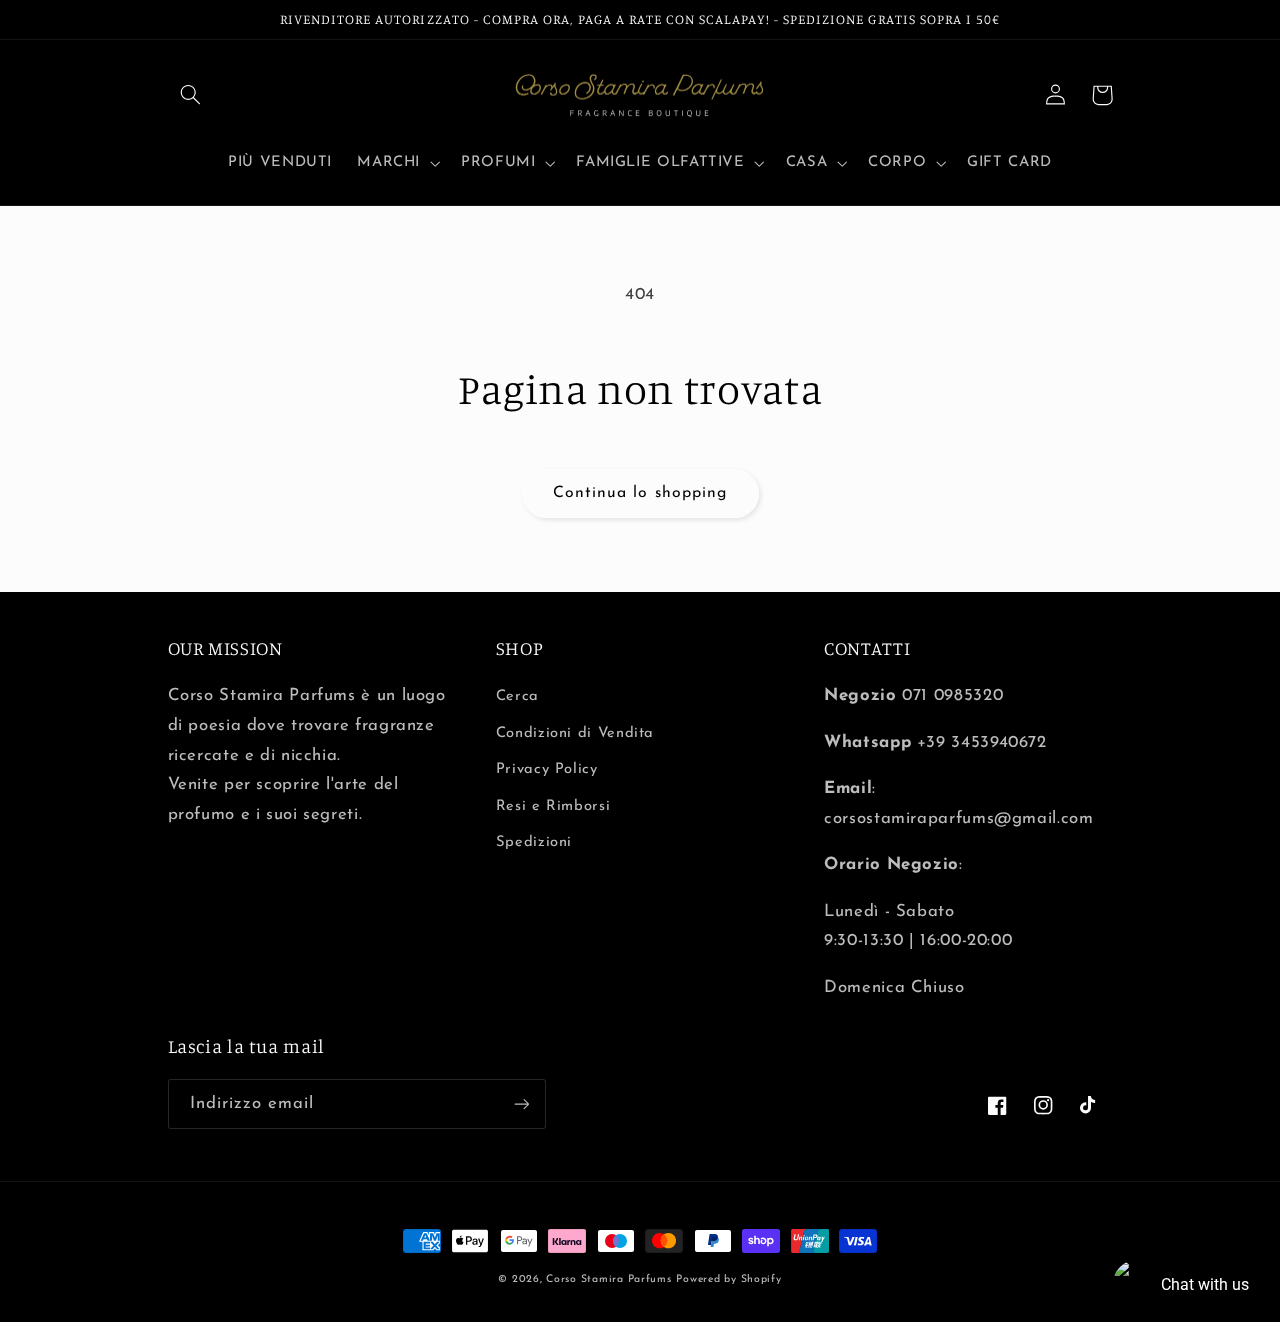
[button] (191, 95)
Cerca (517, 696)
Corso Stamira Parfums (608, 1279)
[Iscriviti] (521, 1103)
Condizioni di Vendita (575, 733)
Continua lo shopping (640, 493)
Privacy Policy (547, 769)
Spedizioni (534, 842)
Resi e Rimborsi (553, 806)
